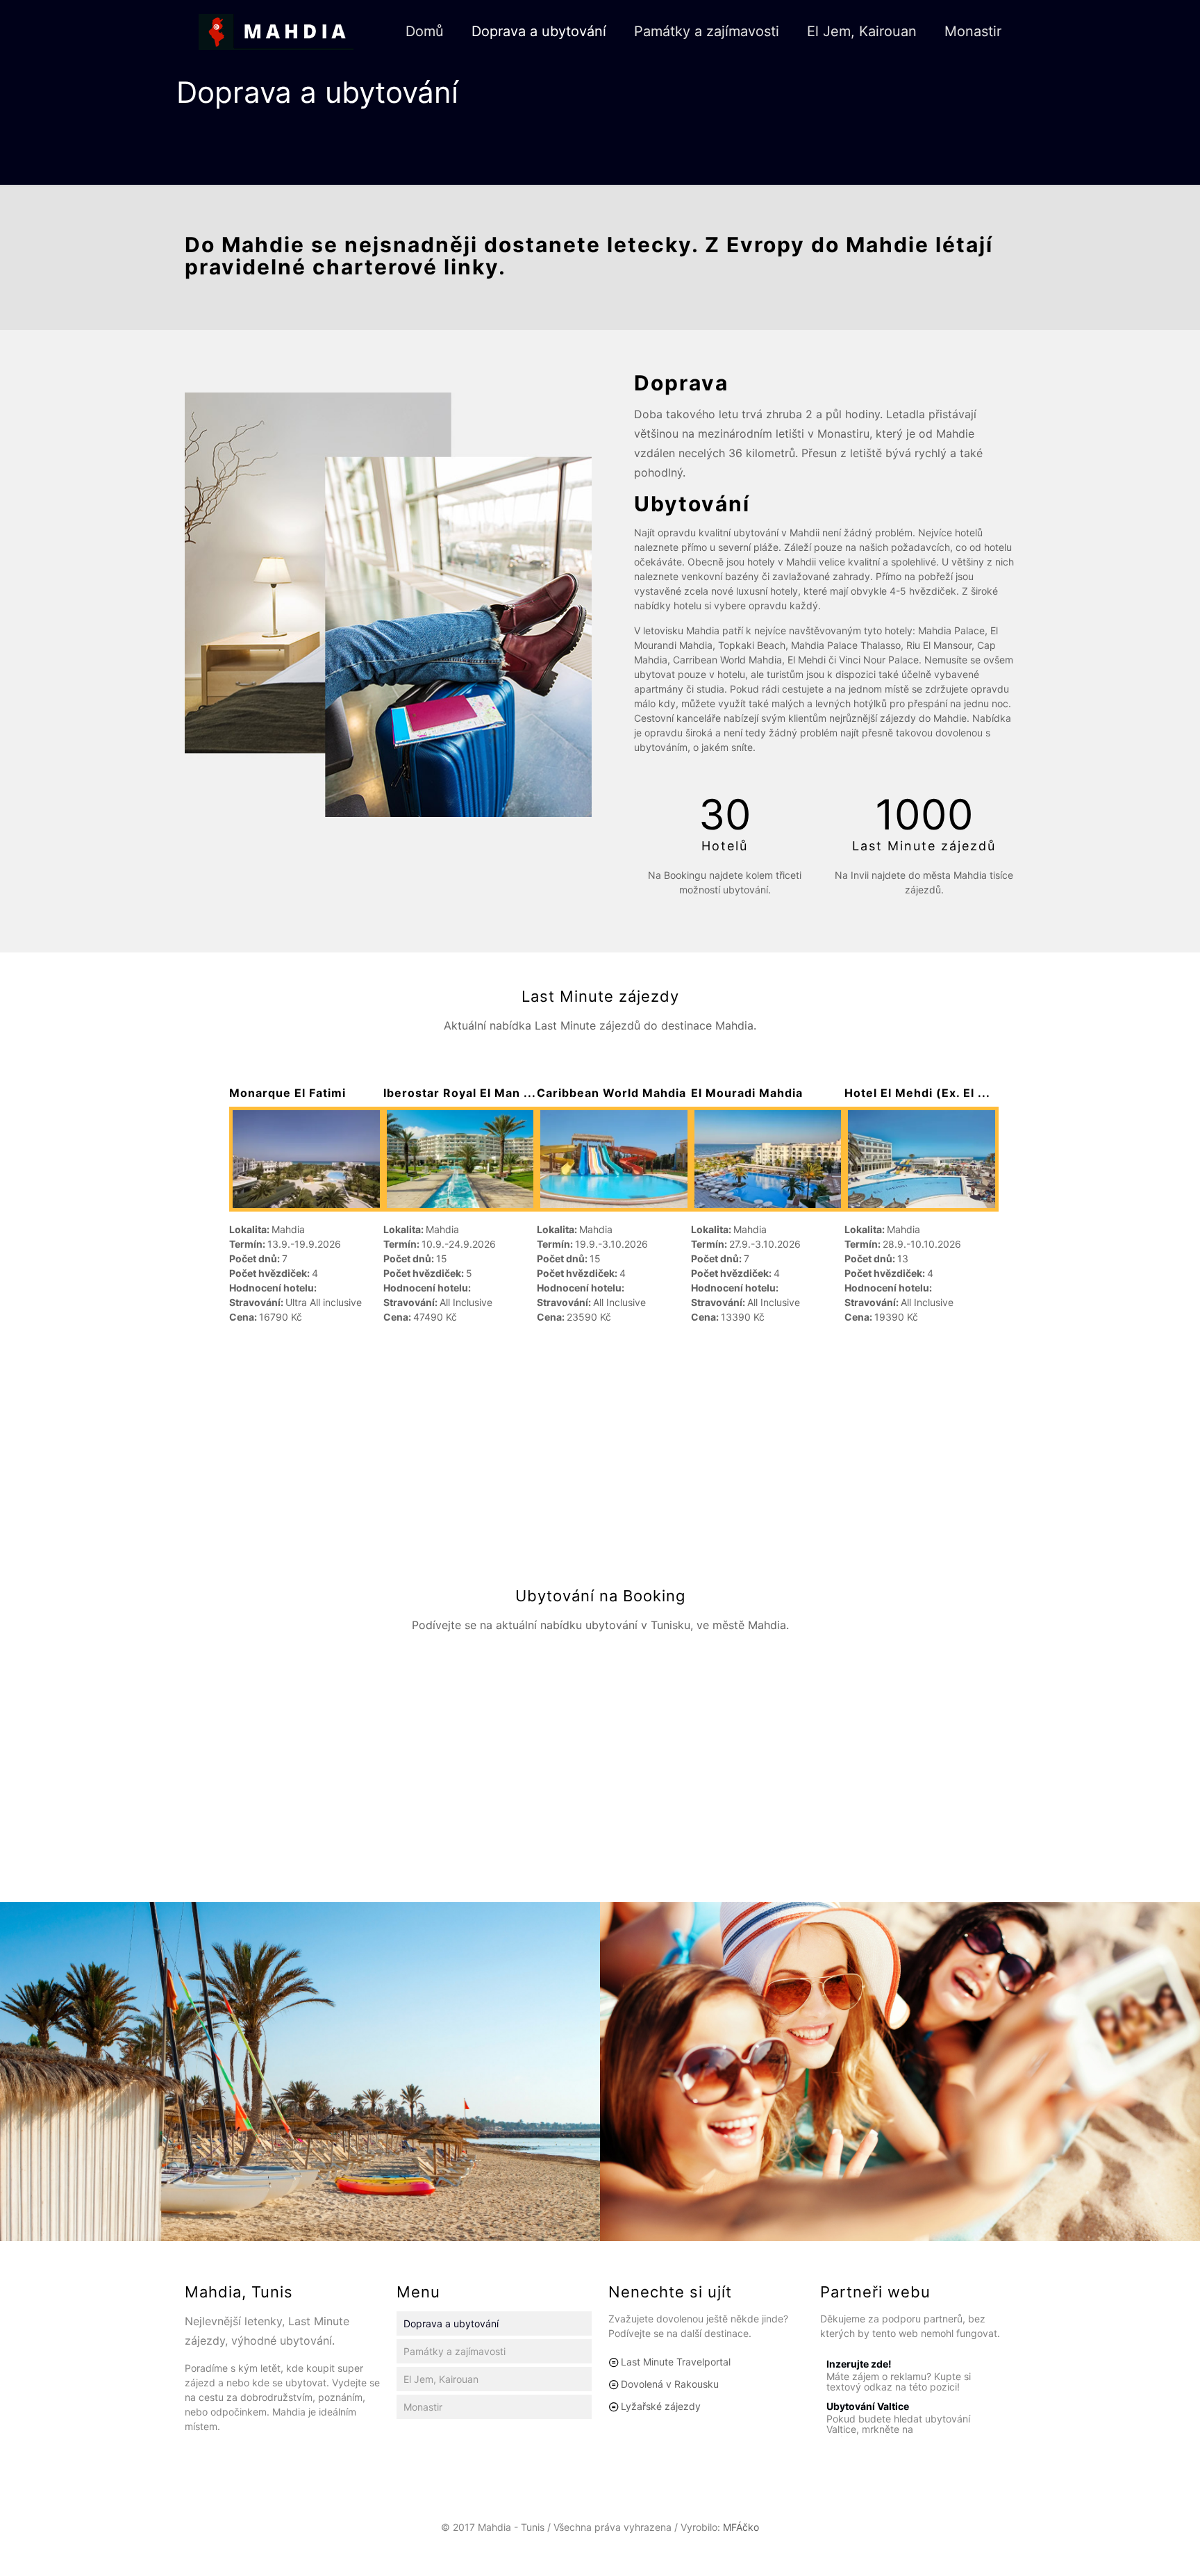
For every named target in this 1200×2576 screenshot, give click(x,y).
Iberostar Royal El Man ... (460, 1093)
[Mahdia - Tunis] (276, 31)
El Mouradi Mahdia (747, 1093)
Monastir (423, 2407)
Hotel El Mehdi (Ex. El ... (917, 1093)
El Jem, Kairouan (441, 2379)
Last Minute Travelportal (676, 2362)
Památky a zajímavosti (455, 2351)
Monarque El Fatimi (287, 1093)
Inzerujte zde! (859, 2364)
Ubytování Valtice (868, 2406)
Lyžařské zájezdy (661, 2406)
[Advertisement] (600, 1451)
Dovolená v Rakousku (670, 2384)
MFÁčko (741, 2527)
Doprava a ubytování (451, 2323)
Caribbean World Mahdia (611, 1093)
